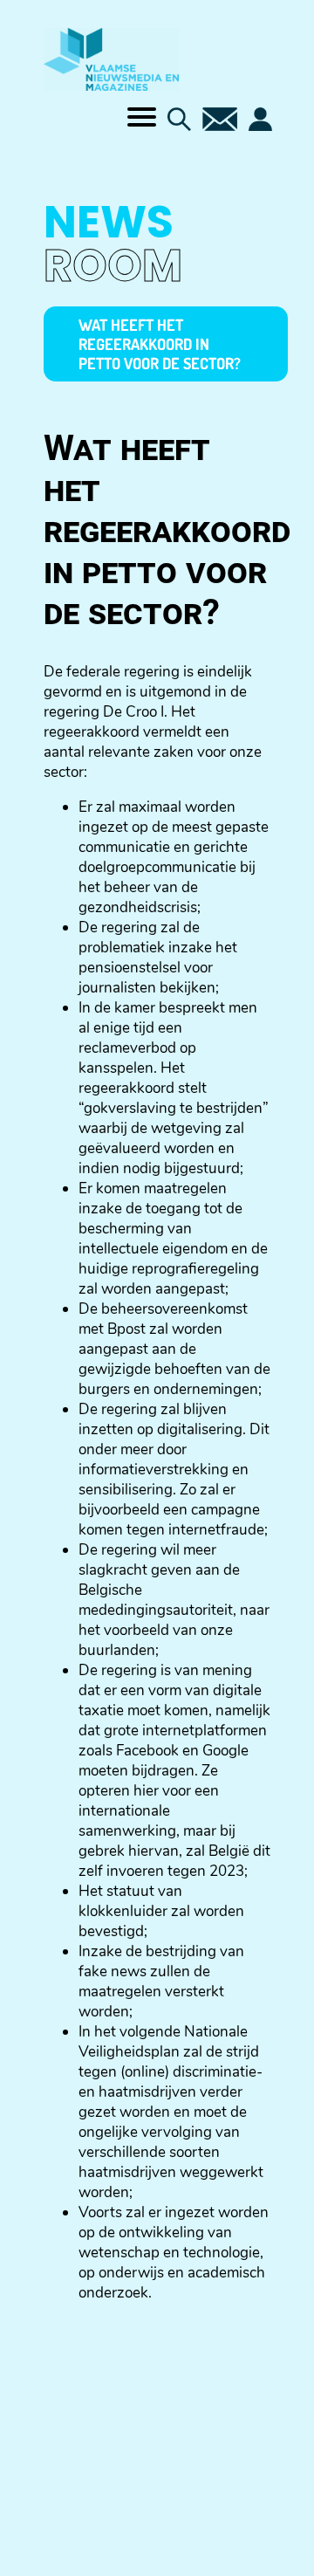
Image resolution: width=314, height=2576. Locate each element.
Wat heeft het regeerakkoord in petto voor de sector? (160, 344)
